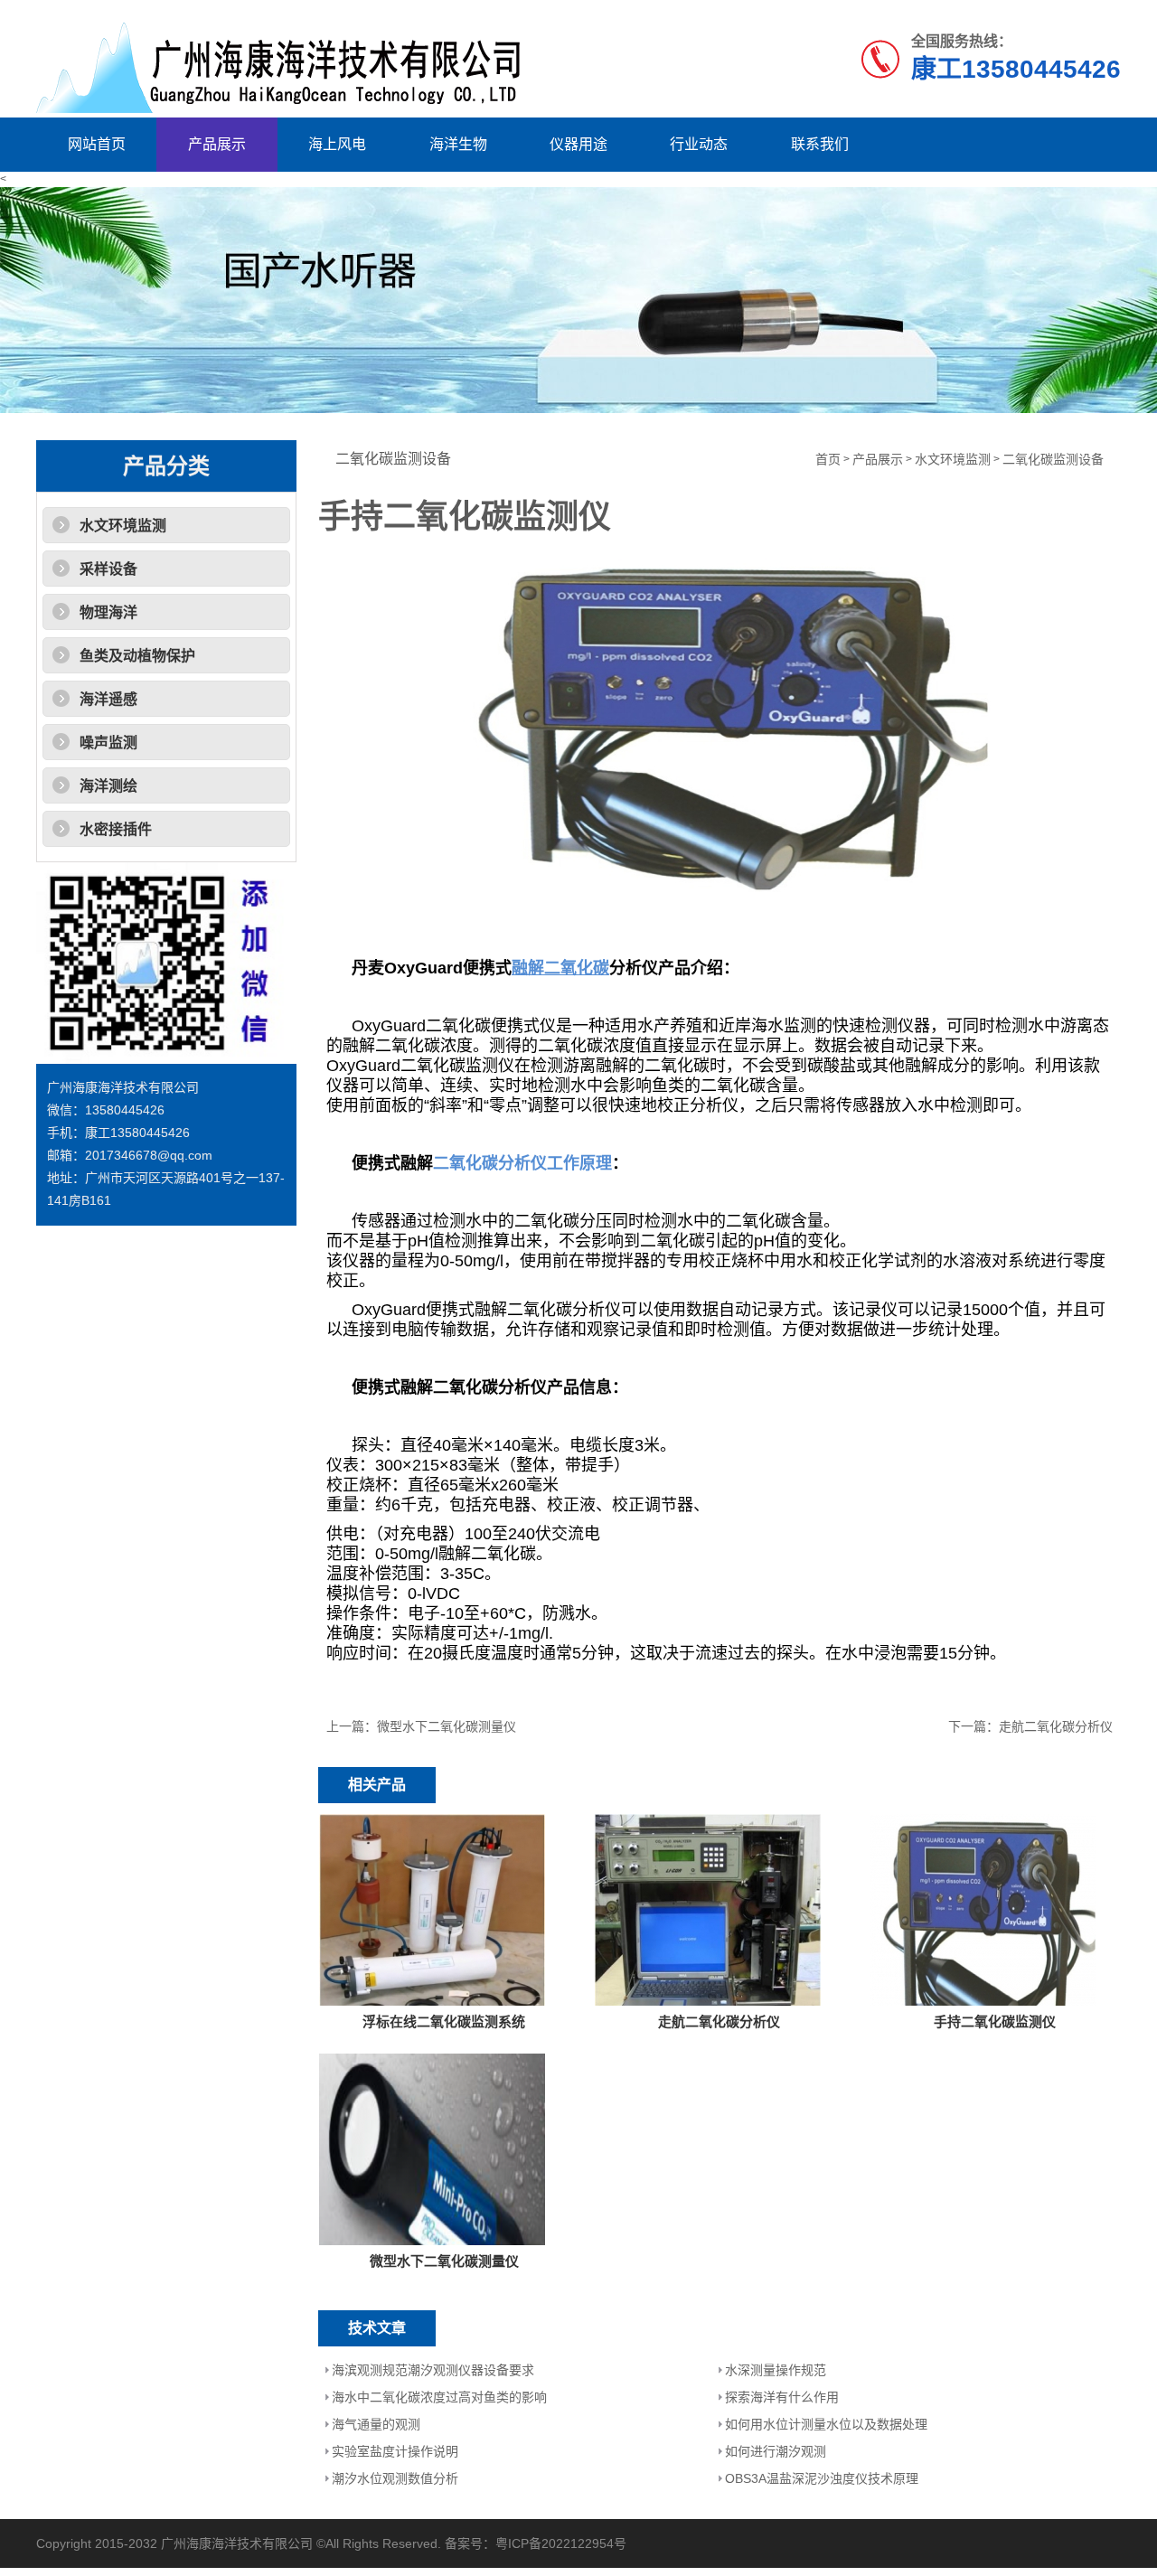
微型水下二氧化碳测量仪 (447, 1726)
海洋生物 (458, 144)
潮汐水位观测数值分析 (395, 2478)
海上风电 (337, 144)
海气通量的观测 (376, 2424)
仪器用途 (578, 144)
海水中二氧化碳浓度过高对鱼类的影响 (439, 2397)
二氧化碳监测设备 (1053, 460)
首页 (828, 460)
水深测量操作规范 (776, 2370)
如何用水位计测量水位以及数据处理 (826, 2424)
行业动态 (699, 144)
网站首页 (97, 144)
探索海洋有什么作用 (782, 2397)
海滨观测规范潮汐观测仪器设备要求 (433, 2370)
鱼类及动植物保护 (137, 656)
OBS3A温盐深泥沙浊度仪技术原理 (822, 2478)
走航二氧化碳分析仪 (1056, 1726)
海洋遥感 (108, 699)
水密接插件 (116, 829)
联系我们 (820, 144)
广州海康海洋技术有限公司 (237, 2543)
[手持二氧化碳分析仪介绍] (720, 725)
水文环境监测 (123, 526)
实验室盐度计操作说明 (395, 2451)
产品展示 (217, 144)
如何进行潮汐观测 (776, 2451)
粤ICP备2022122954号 (561, 2543)
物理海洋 (108, 612)
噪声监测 (108, 743)
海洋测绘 (108, 786)
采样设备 (108, 569)
